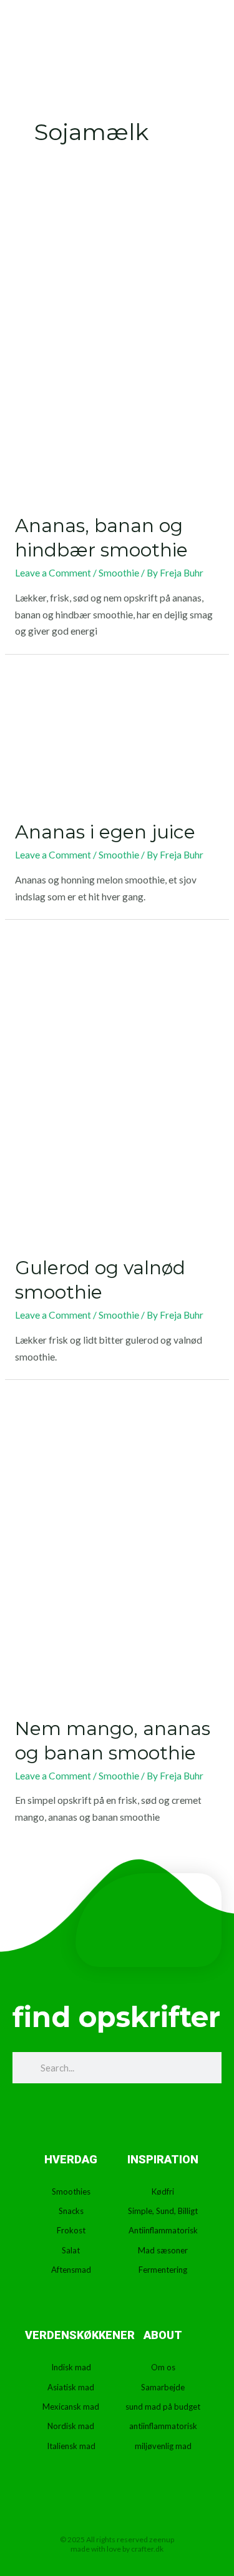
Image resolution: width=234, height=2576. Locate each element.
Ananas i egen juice (105, 832)
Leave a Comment (53, 573)
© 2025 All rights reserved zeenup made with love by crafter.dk (117, 2544)
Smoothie (119, 573)
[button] (180, 38)
